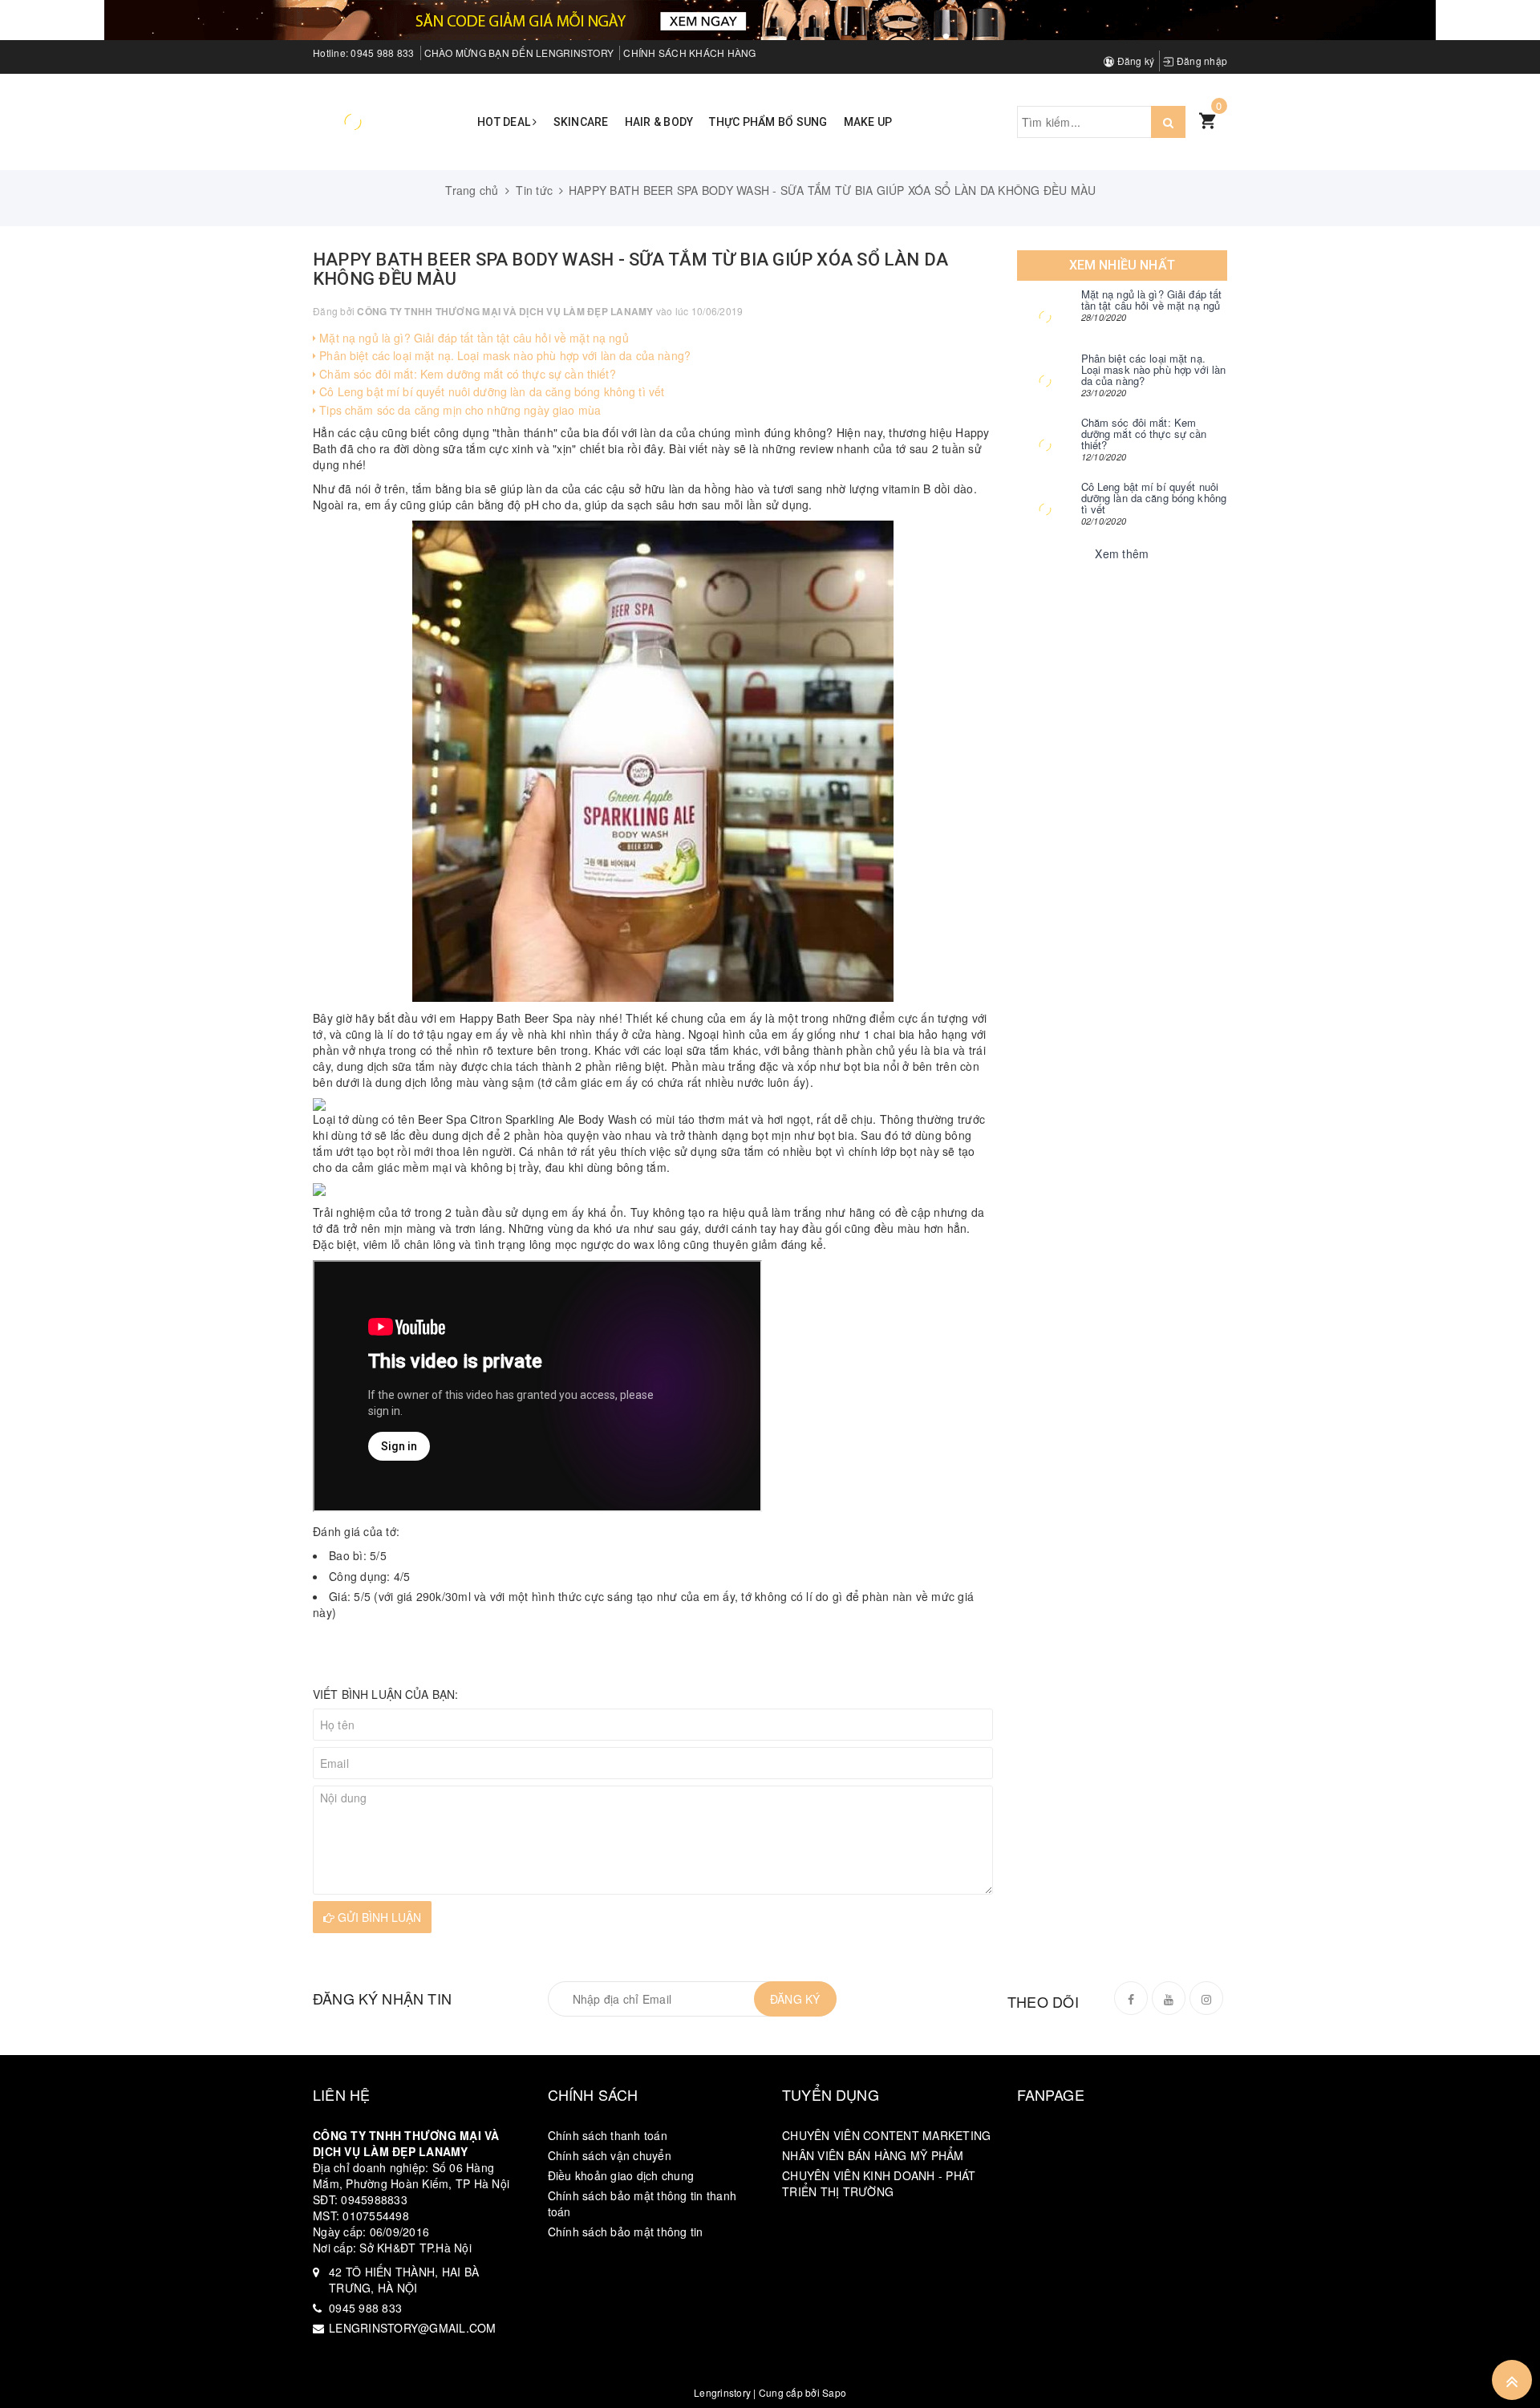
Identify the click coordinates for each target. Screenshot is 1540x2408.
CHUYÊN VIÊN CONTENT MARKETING (886, 2135)
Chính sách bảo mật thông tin (626, 2232)
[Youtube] (1169, 1998)
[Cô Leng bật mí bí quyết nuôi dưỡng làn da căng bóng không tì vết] (1045, 509)
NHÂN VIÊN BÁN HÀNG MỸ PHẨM (873, 2155)
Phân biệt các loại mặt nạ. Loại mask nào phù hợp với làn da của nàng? (503, 355)
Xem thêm (1122, 553)
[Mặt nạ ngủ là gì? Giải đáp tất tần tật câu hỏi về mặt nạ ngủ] (1045, 317)
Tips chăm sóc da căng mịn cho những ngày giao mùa (458, 410)
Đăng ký (1134, 61)
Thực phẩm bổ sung (768, 122)
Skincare (581, 122)
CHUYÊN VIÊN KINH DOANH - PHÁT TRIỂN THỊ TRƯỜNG (879, 2183)
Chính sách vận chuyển (610, 2155)
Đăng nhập (1201, 61)
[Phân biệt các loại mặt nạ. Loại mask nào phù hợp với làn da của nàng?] (1045, 381)
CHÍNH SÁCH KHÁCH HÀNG (689, 53)
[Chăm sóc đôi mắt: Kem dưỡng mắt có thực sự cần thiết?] (1045, 445)
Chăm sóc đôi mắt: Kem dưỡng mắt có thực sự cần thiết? (466, 374)
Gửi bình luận (378, 1917)
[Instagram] (1206, 1998)
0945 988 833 (382, 53)
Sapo (834, 2392)
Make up (868, 122)
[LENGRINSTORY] (353, 120)
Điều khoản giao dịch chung (621, 2175)
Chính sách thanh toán (608, 2135)
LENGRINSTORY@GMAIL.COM (413, 2328)
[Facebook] (1131, 1998)
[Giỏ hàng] (1207, 120)
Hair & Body (659, 122)
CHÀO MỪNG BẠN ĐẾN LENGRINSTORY (519, 53)
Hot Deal (505, 122)
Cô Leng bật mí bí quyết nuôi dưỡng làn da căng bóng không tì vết (490, 391)
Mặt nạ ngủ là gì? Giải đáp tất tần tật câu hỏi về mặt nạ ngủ (472, 338)
